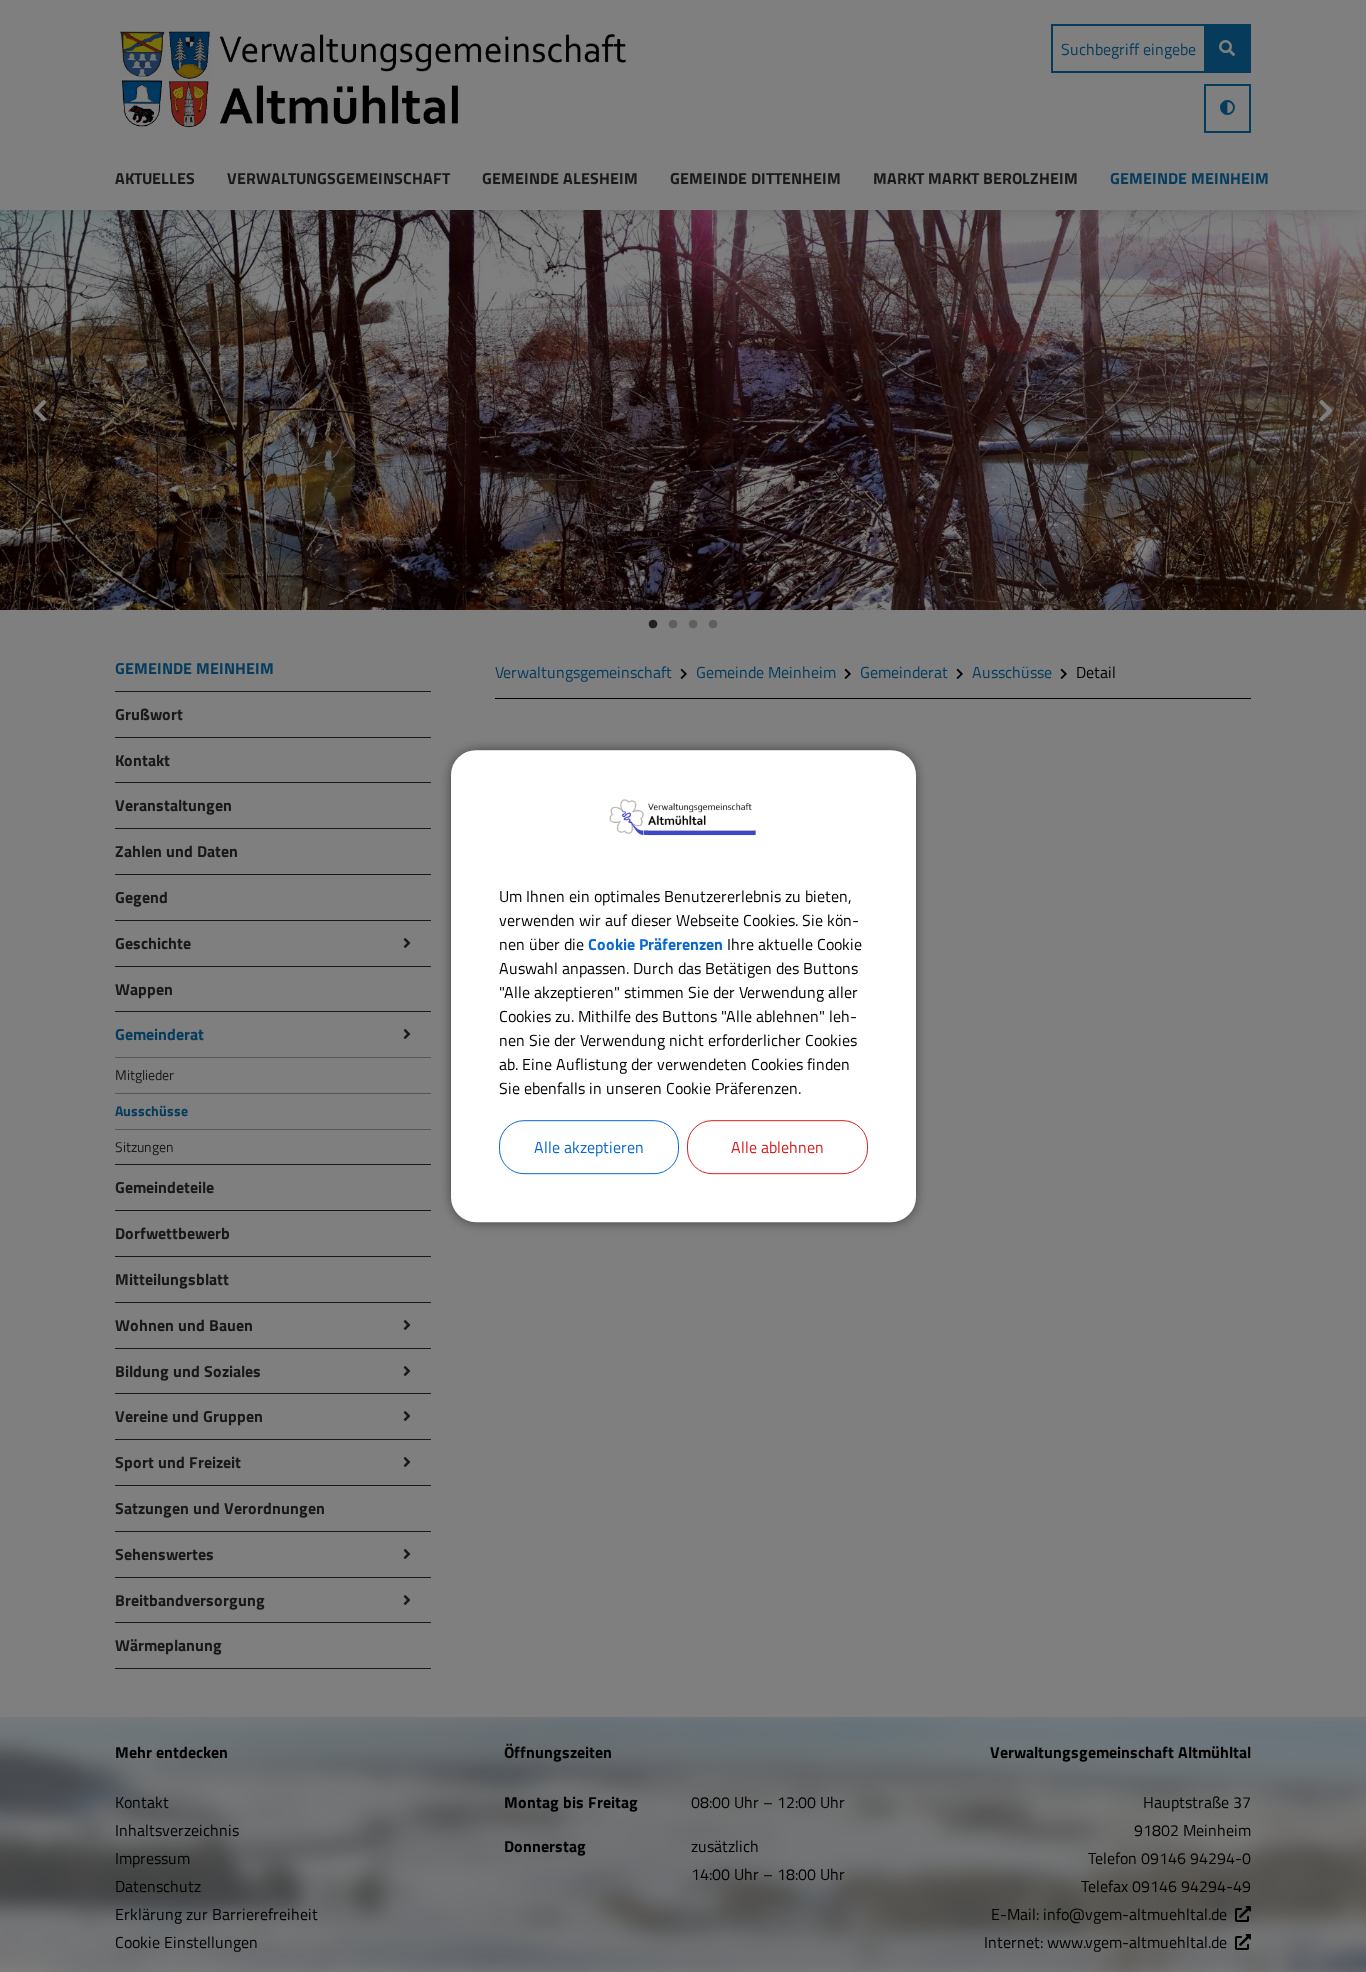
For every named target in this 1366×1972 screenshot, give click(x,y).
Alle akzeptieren (589, 1147)
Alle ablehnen (777, 1147)
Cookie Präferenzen (655, 944)
